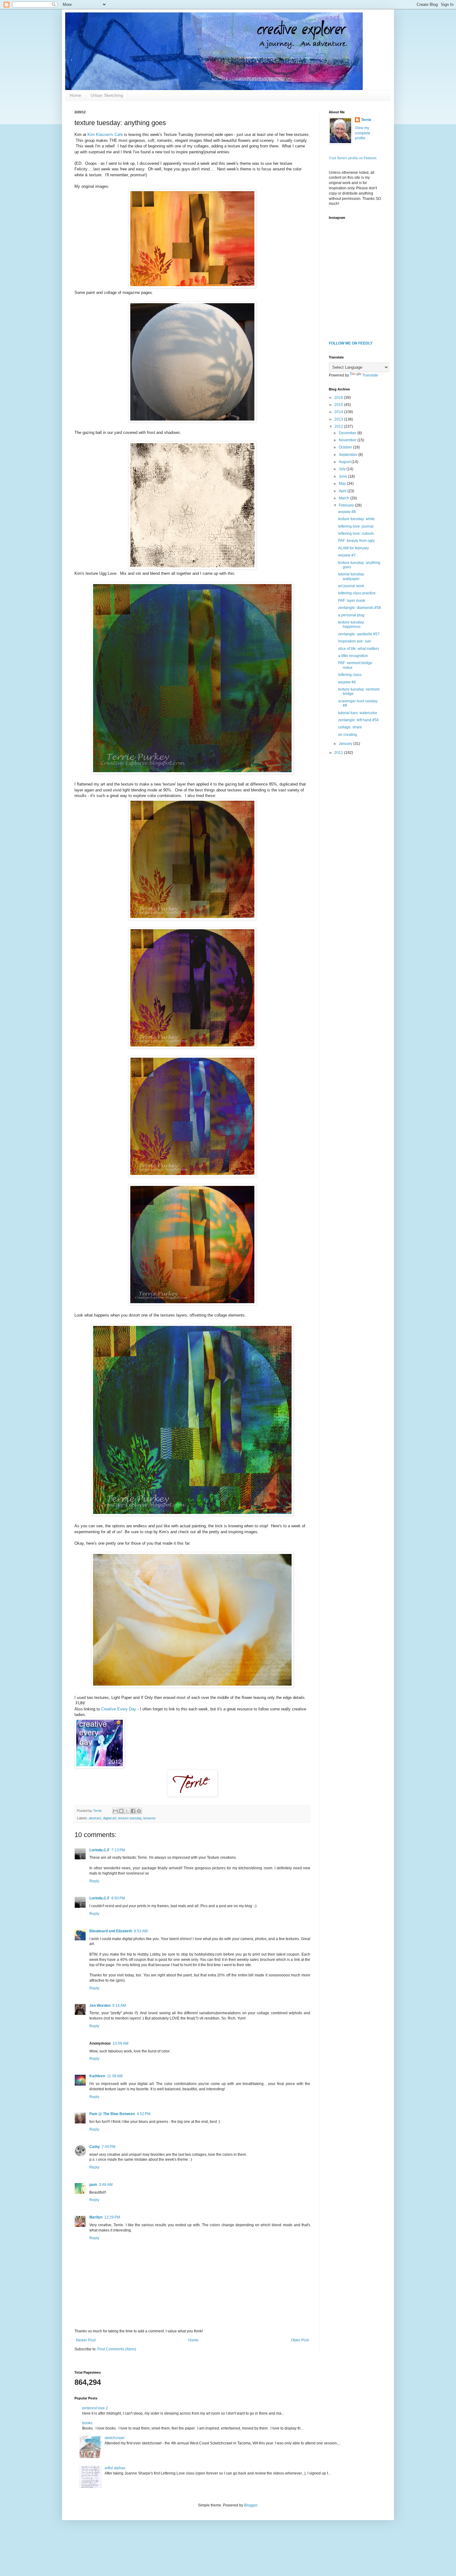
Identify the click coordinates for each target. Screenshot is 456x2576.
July (343, 469)
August (345, 462)
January (346, 744)
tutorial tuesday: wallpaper (351, 576)
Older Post (300, 2340)
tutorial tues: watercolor (358, 713)
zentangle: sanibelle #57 (359, 634)
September (349, 455)
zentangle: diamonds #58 (360, 608)
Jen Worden (100, 2006)
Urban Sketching (107, 95)
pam (93, 2185)
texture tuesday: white (356, 519)
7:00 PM (109, 2147)
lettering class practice (357, 593)
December (348, 433)
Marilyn (96, 2217)
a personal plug (351, 615)
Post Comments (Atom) (117, 2349)
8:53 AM (141, 1931)
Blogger (251, 2505)
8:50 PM (118, 1898)
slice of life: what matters (359, 649)
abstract (95, 1818)
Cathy (95, 2147)
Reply (94, 1881)
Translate (370, 375)
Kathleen (97, 2076)
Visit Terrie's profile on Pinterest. (353, 158)
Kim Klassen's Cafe (105, 135)
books (87, 2423)
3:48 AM (106, 2185)
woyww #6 (347, 682)
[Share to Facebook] (133, 1811)
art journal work (351, 586)
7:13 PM (118, 1850)
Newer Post (86, 2340)
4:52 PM (144, 2114)
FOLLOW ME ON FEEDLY (351, 343)
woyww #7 (347, 555)
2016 (339, 398)
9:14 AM (119, 2006)
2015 (339, 405)
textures (150, 1818)
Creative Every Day (119, 1709)
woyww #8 (347, 512)
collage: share (350, 727)
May (343, 484)
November (348, 440)
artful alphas (115, 2468)
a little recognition (353, 656)
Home (75, 95)
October (346, 447)
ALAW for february (353, 548)
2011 (339, 753)
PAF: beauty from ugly (356, 541)
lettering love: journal (356, 526)
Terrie (366, 120)
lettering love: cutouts (356, 534)
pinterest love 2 (95, 2408)
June (343, 476)
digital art (110, 1818)
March (344, 498)
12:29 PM (112, 2217)
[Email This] (115, 1811)
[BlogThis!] (121, 1811)
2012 (339, 426)
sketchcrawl (114, 2438)
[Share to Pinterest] (139, 1811)
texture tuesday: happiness (351, 624)
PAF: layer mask (352, 601)
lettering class (350, 675)
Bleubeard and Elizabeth (111, 1931)
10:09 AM (121, 2043)
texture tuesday (130, 1818)
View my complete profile (363, 133)
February (347, 505)
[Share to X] (127, 1811)
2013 (339, 419)
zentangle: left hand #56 (358, 720)
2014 (339, 412)
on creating (348, 735)
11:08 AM (115, 2076)
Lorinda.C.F (99, 1850)
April (343, 491)
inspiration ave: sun (355, 641)
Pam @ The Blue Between (112, 2114)
